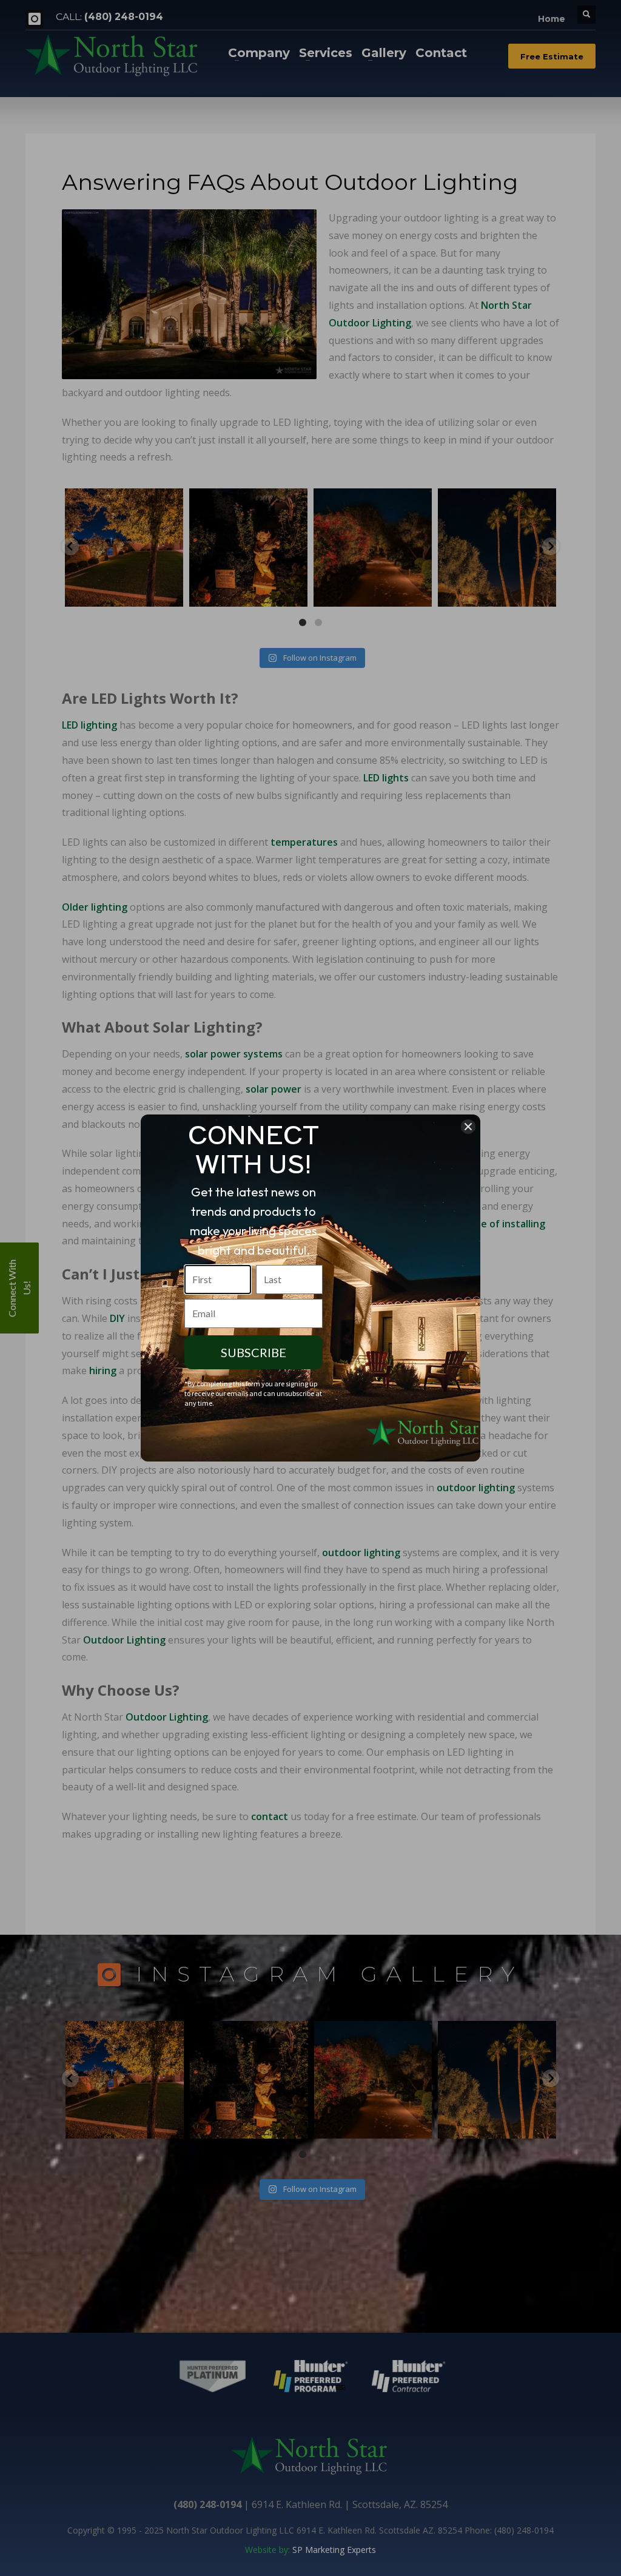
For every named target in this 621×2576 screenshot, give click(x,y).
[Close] (468, 1127)
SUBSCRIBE (253, 1352)
